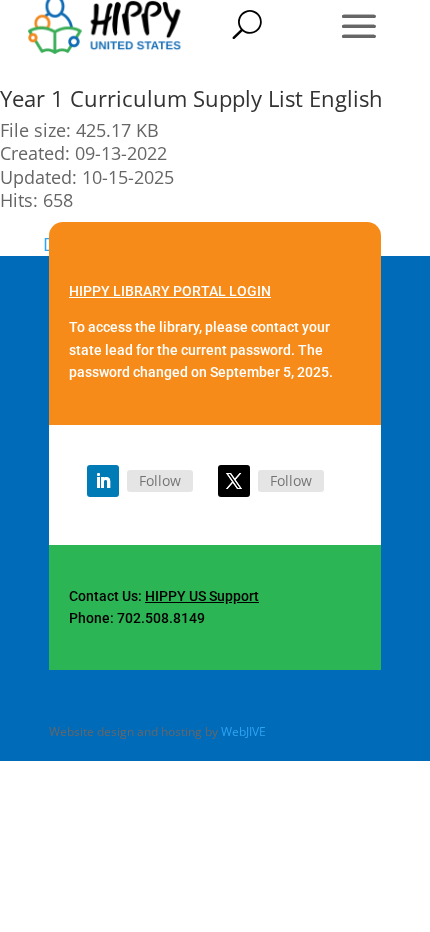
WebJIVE (243, 731)
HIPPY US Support (202, 596)
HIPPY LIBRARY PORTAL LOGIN (170, 291)
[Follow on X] (234, 481)
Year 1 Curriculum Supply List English (191, 98)
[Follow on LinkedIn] (103, 481)
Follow (160, 480)
